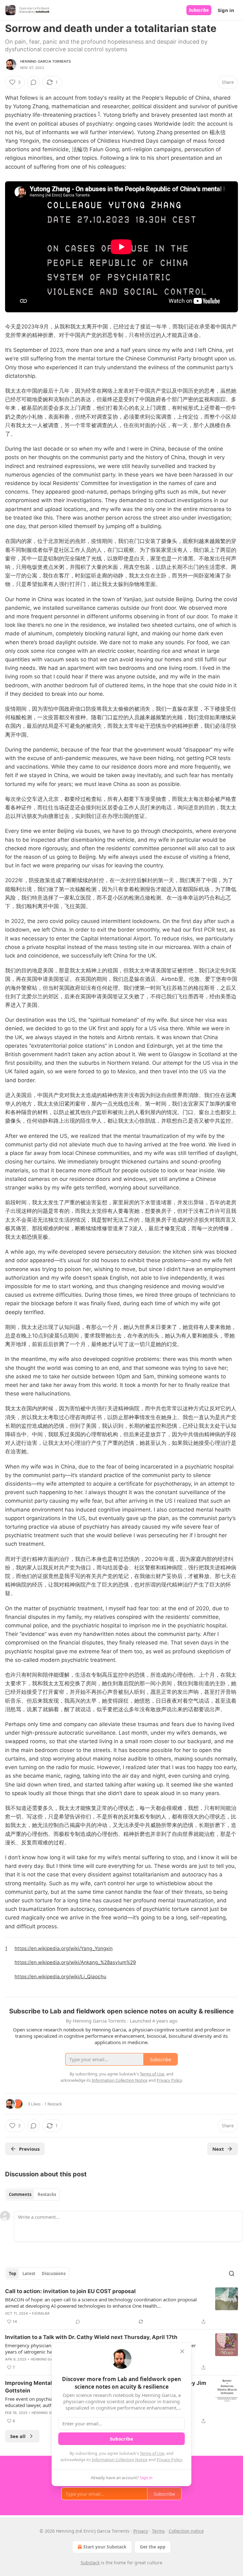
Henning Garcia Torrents (46, 61)
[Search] (232, 2273)
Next (218, 2149)
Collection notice (186, 2531)
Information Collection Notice (120, 2460)
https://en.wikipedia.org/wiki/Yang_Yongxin (64, 1948)
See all (18, 2436)
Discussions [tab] (54, 2273)
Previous (29, 2149)
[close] (182, 2351)
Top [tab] (12, 2273)
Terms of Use (152, 2453)
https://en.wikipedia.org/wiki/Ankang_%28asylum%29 (75, 1962)
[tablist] (32, 2194)
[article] (121, 2306)
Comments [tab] (20, 2194)
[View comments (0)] (34, 82)
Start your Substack (105, 2547)
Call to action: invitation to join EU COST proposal (70, 2291)
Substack (90, 2563)
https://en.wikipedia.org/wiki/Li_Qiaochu (60, 1977)
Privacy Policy (169, 2460)
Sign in (226, 10)
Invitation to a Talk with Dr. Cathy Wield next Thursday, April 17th (91, 2337)
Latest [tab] (29, 2273)
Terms (158, 2531)
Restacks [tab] (47, 2194)
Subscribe (199, 10)
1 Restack (53, 2104)
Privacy (141, 2531)
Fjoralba (41, 2313)
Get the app (153, 2547)
